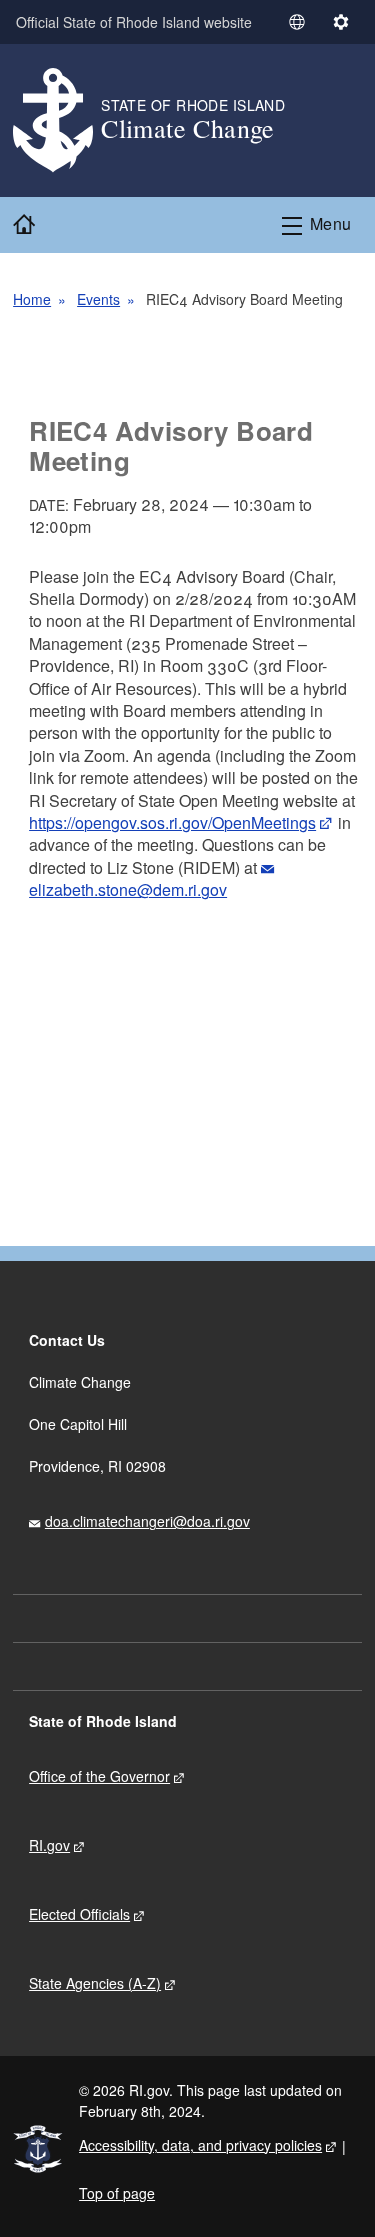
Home (32, 299)
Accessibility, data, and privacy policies (200, 2145)
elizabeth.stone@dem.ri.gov (128, 889)
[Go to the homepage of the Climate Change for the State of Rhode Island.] (57, 120)
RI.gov (49, 1845)
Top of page (117, 2193)
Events (98, 299)
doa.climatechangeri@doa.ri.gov (147, 1521)
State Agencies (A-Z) (95, 1983)
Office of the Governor (99, 1776)
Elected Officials (79, 1914)
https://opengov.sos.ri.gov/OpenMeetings (172, 822)
